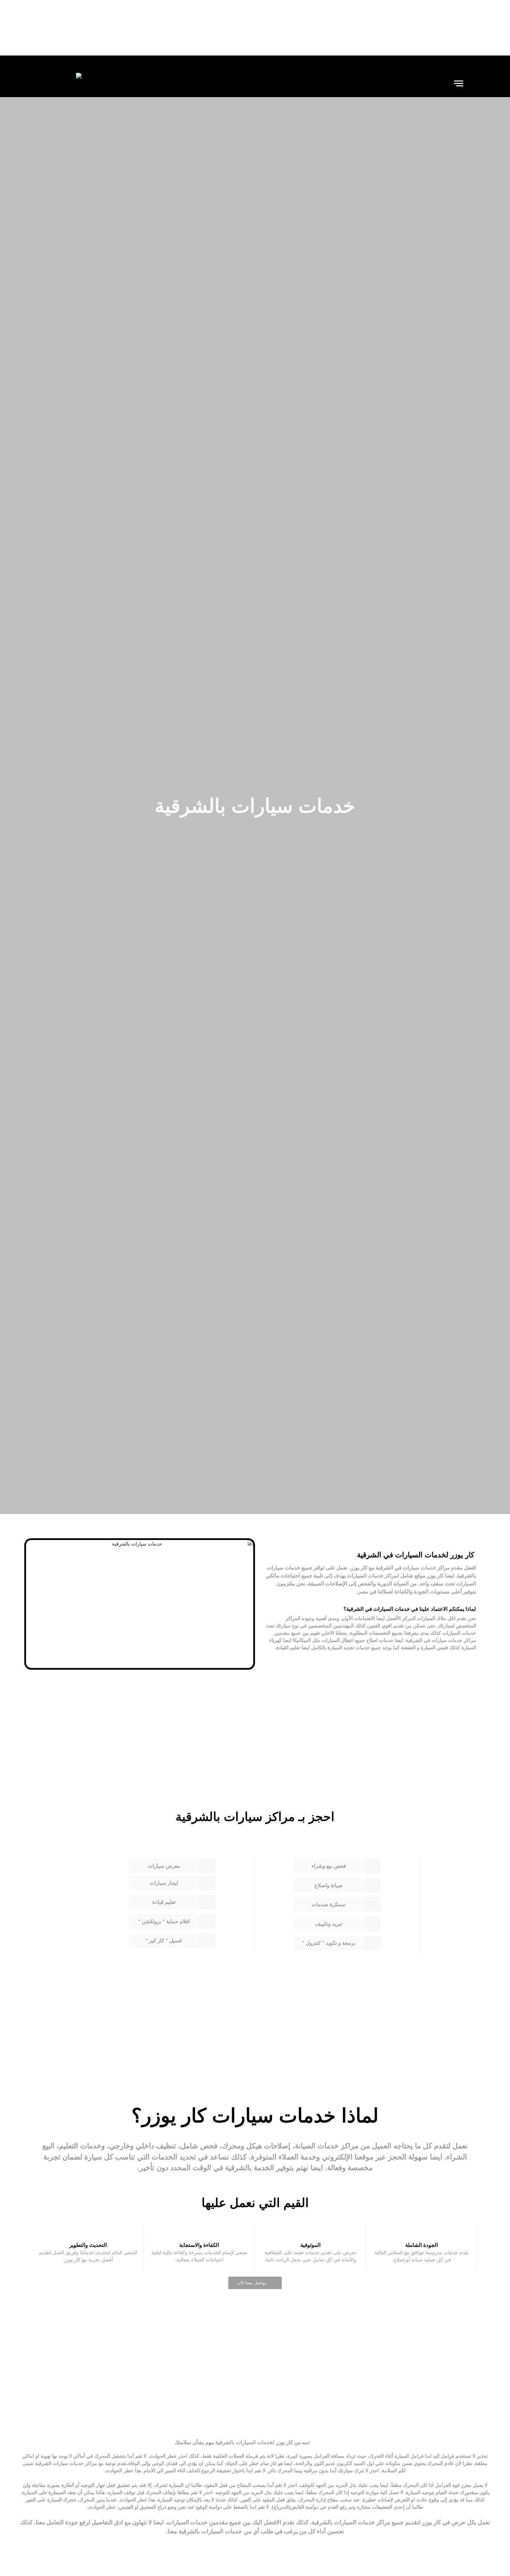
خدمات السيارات (365, 1576)
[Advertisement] (255, 28)
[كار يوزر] (64, 83)
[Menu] (459, 83)
